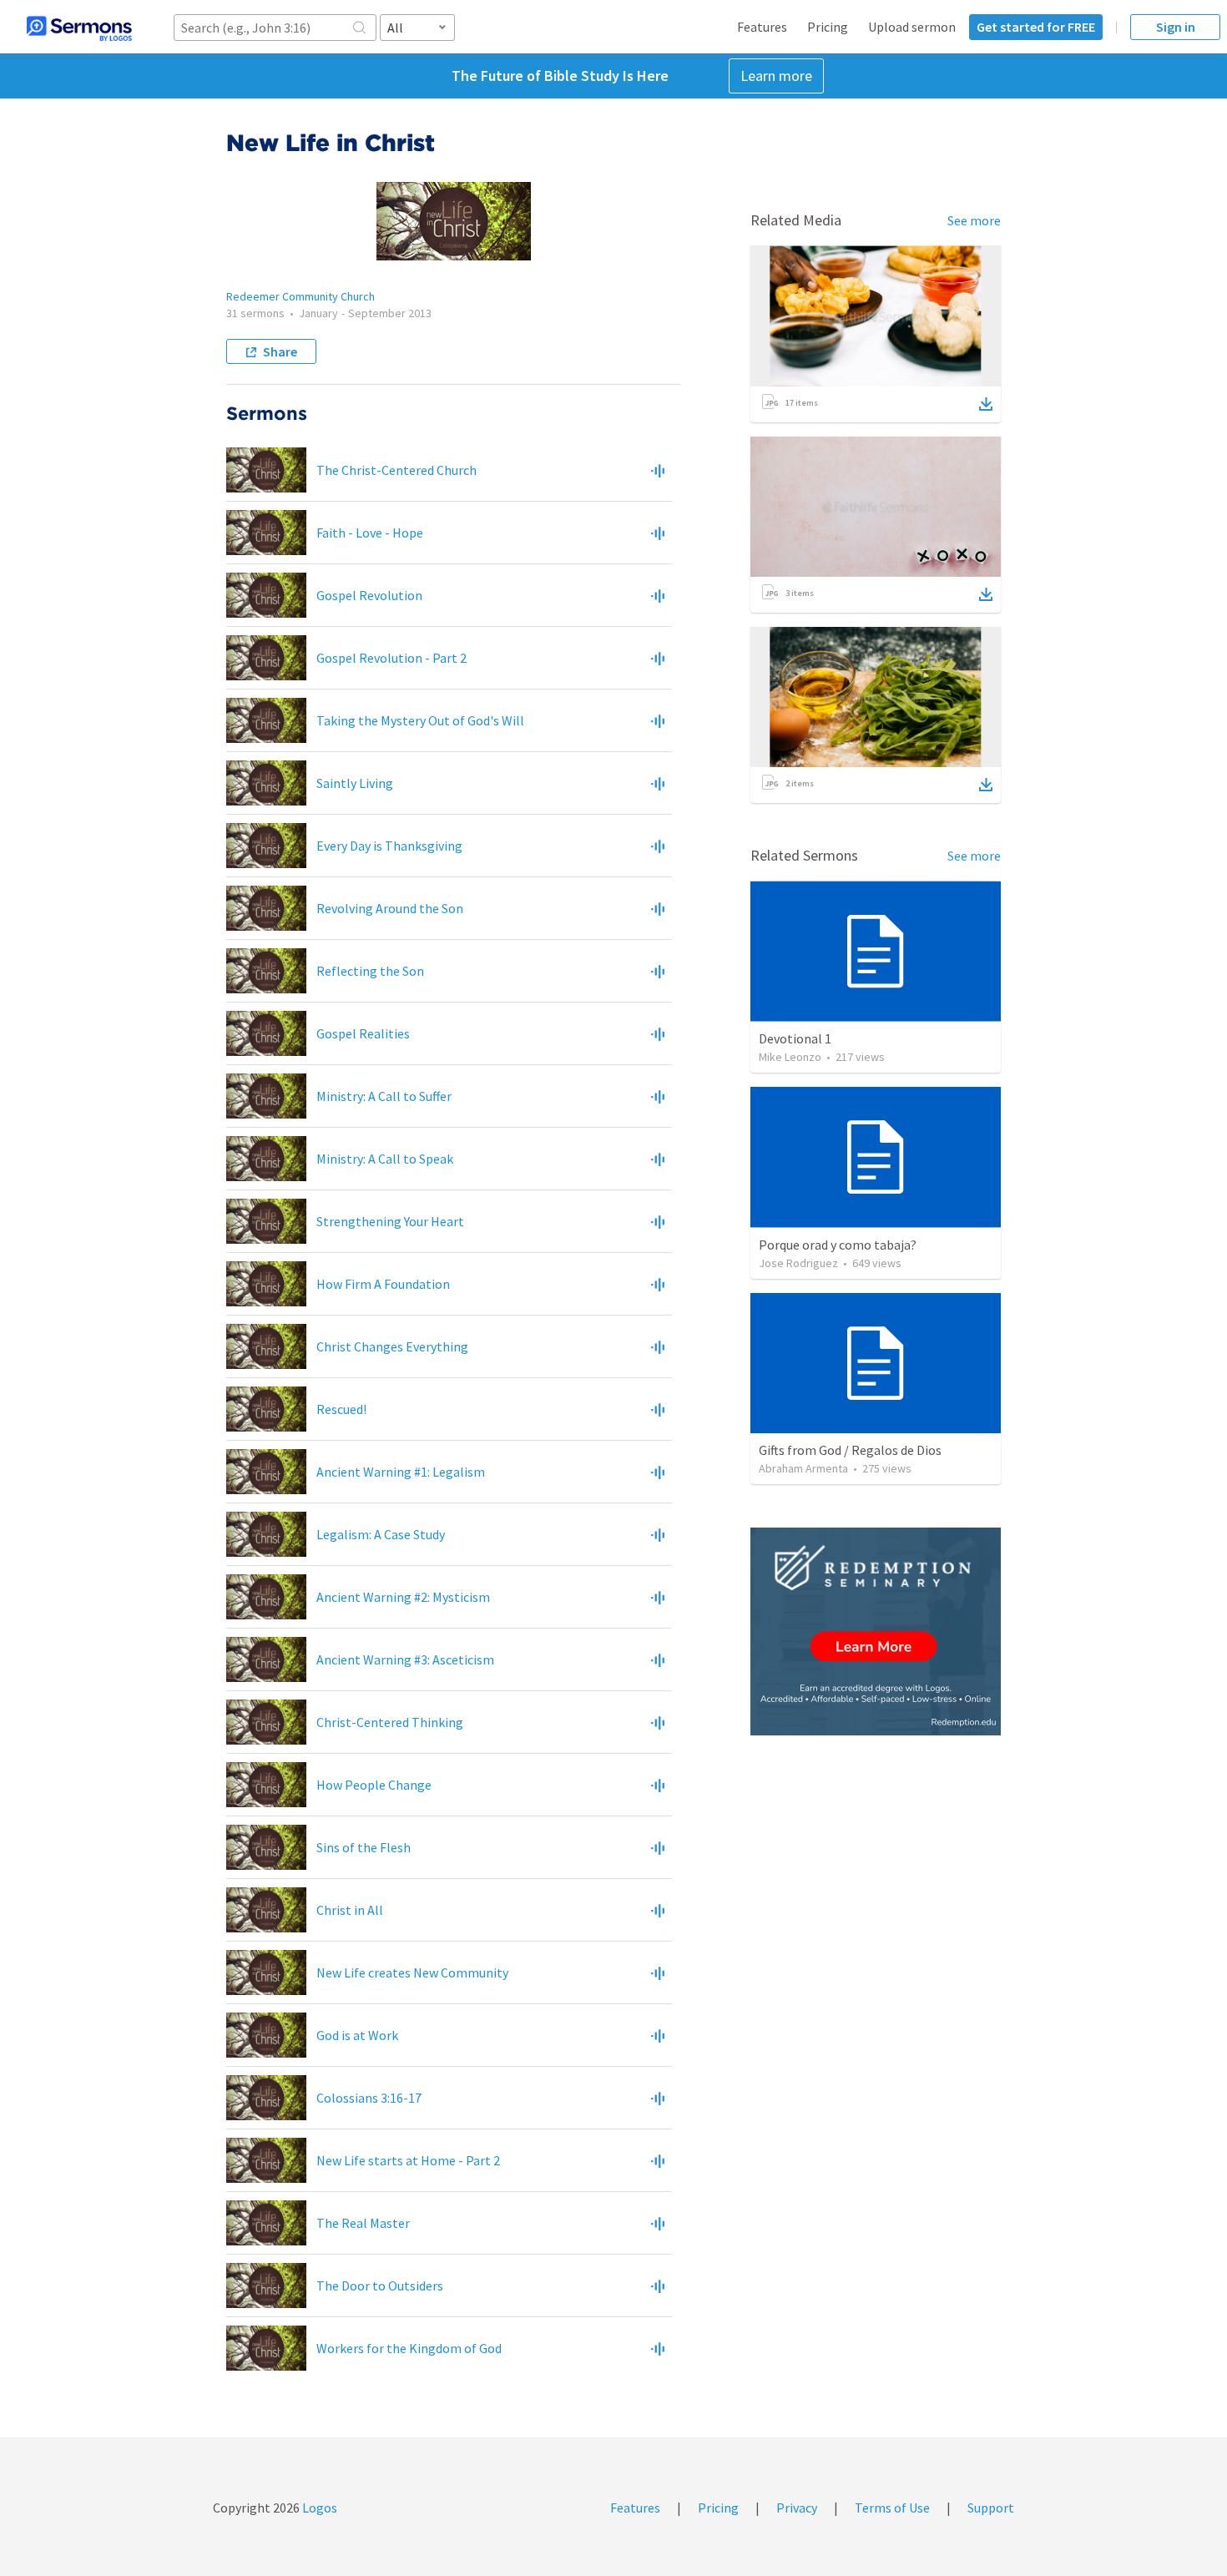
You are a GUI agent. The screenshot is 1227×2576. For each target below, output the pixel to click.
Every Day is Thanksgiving (389, 846)
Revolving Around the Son (390, 908)
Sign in (1176, 27)
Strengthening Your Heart (390, 1221)
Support (991, 2508)
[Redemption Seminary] (876, 1631)
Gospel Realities (363, 1033)
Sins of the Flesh (364, 1847)
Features (762, 27)
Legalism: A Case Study (381, 1534)
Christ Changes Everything (392, 1346)
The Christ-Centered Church (396, 470)
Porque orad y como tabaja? (838, 1245)
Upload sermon (912, 27)
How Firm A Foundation (383, 1284)
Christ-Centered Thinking (390, 1722)
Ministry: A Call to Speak (385, 1159)
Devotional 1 (795, 1038)
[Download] (986, 404)
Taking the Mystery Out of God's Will (420, 720)
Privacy (797, 2508)
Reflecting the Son (370, 971)
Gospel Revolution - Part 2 (391, 658)
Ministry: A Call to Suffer (384, 1096)
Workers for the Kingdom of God (409, 2348)
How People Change (374, 1785)
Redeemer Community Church (300, 296)
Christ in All (350, 1910)
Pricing (828, 27)
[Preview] (658, 470)
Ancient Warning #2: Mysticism (403, 1597)
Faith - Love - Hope (370, 533)
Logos (318, 2508)
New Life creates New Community (412, 1972)
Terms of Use (892, 2508)
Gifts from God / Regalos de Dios (850, 1450)
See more (974, 220)
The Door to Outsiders (380, 2286)
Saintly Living (355, 783)
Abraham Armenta (803, 1468)
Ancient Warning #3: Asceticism (405, 1659)
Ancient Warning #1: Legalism (401, 1472)
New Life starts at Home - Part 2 (408, 2160)
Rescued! (341, 1409)
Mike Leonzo (790, 1057)
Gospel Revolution (369, 595)
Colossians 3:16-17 (369, 2098)
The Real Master (363, 2223)
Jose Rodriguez (798, 1263)
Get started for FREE (1036, 27)
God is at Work (357, 2035)
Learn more (776, 76)
